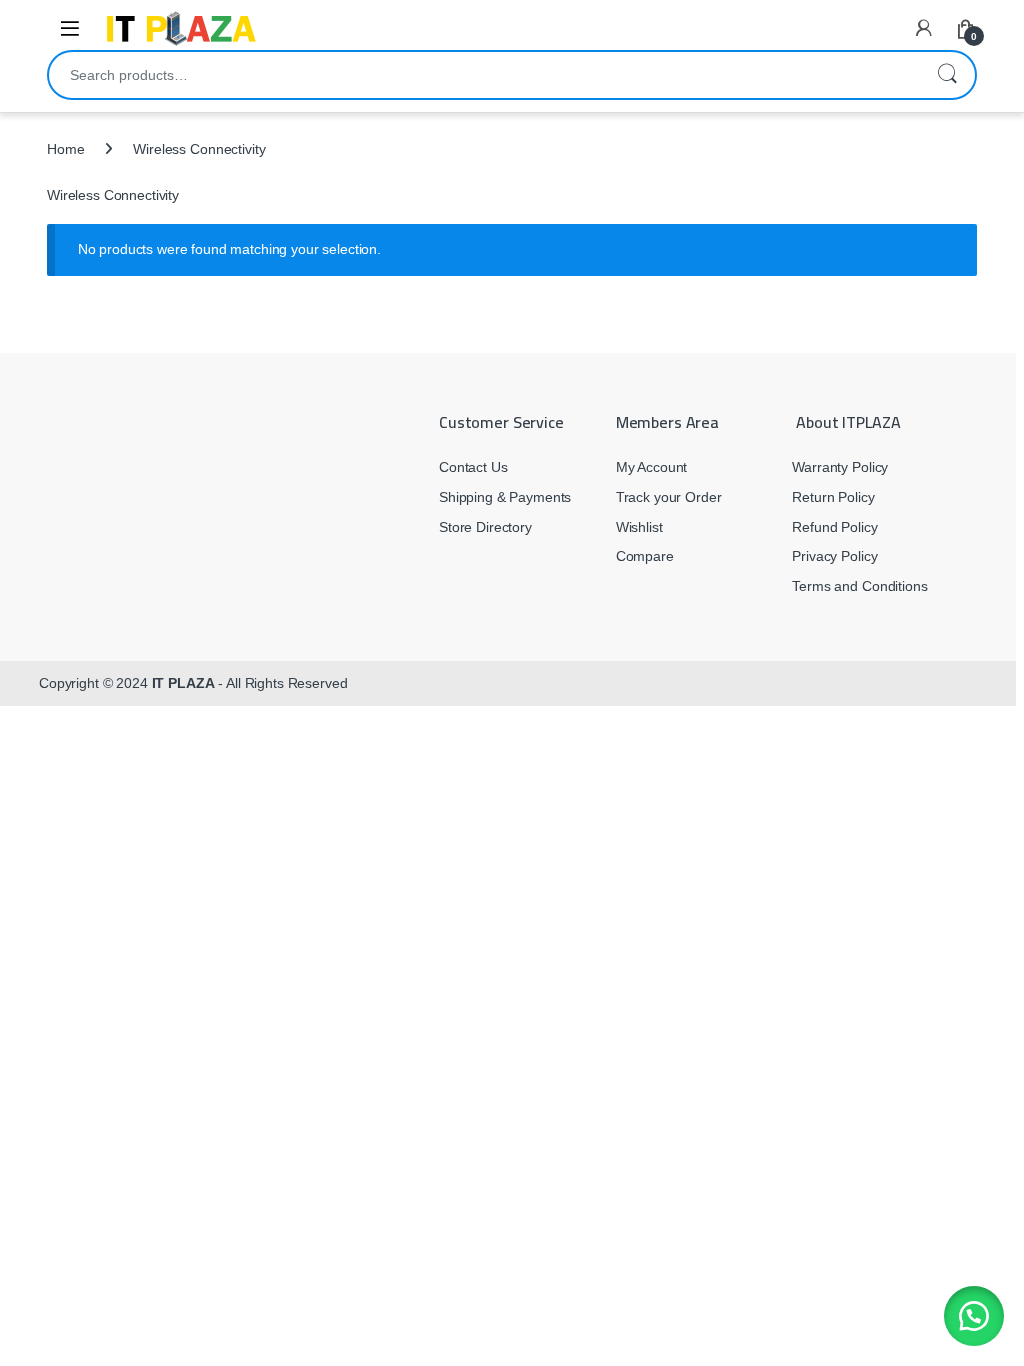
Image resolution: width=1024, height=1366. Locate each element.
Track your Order (669, 497)
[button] (974, 1316)
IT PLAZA (183, 683)
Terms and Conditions (859, 586)
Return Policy (833, 497)
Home (65, 149)
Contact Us (473, 467)
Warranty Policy (840, 467)
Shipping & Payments (505, 497)
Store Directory (485, 527)
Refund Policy (834, 527)
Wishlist (639, 527)
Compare (645, 556)
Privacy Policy (834, 556)
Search (947, 75)
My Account (652, 467)
